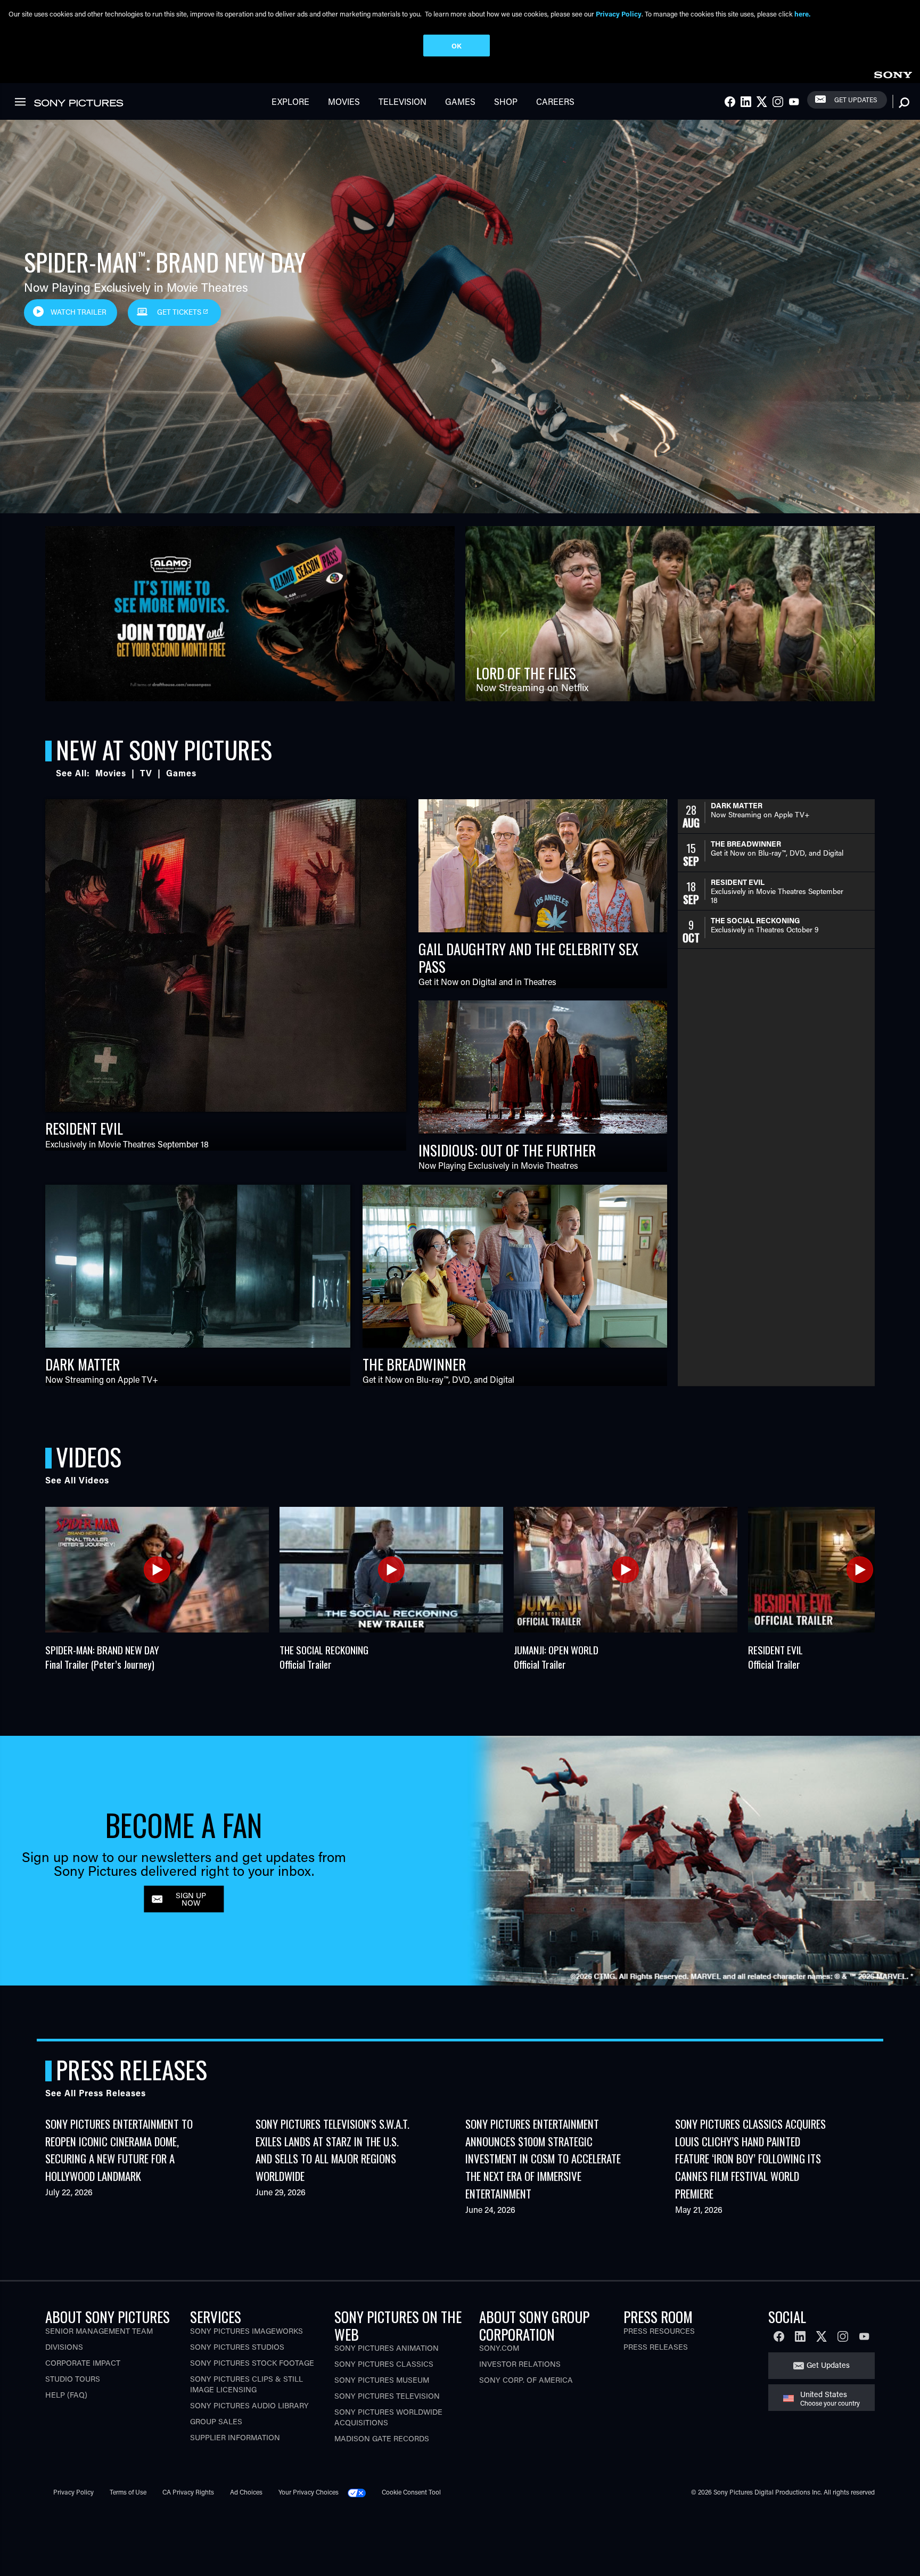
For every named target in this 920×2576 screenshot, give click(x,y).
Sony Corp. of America (526, 2380)
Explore (290, 101)
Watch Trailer (79, 312)
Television (402, 101)
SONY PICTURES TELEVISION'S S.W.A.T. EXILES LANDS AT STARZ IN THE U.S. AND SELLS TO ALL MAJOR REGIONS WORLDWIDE (332, 2150)
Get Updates (856, 100)
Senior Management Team (99, 2331)
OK (457, 46)
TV (146, 773)
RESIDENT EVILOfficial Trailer (775, 1657)
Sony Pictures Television (387, 2396)
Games (460, 101)
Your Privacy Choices (309, 2492)
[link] (893, 73)
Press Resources (659, 2331)
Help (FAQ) (66, 2395)
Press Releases (656, 2347)
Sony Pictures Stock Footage (252, 2363)
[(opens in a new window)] (250, 614)
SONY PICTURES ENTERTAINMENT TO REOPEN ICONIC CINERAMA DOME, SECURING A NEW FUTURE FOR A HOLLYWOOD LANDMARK (119, 2150)
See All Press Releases (96, 2093)
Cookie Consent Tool (411, 2492)
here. (802, 14)
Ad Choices (246, 2492)
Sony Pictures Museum (382, 2380)
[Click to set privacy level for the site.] (361, 2492)
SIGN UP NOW (191, 1898)
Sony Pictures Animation (387, 2348)
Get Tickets (180, 312)
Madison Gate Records (382, 2438)
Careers (555, 101)
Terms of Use (128, 2492)
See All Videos (77, 1480)
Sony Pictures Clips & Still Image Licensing (247, 2384)
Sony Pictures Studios (237, 2347)
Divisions (64, 2347)
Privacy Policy (73, 2492)
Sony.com (499, 2348)
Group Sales (216, 2421)
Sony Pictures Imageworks (247, 2331)
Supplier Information (235, 2437)
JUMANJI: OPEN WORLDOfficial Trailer (556, 1657)
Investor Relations (520, 2364)
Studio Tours (73, 2379)
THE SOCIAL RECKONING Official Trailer (324, 1657)
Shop (506, 101)
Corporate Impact (83, 2363)
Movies (344, 101)
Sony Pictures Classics (384, 2364)
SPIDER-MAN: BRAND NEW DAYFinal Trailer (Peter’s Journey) (102, 1657)
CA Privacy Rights (188, 2492)
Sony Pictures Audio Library (249, 2405)
